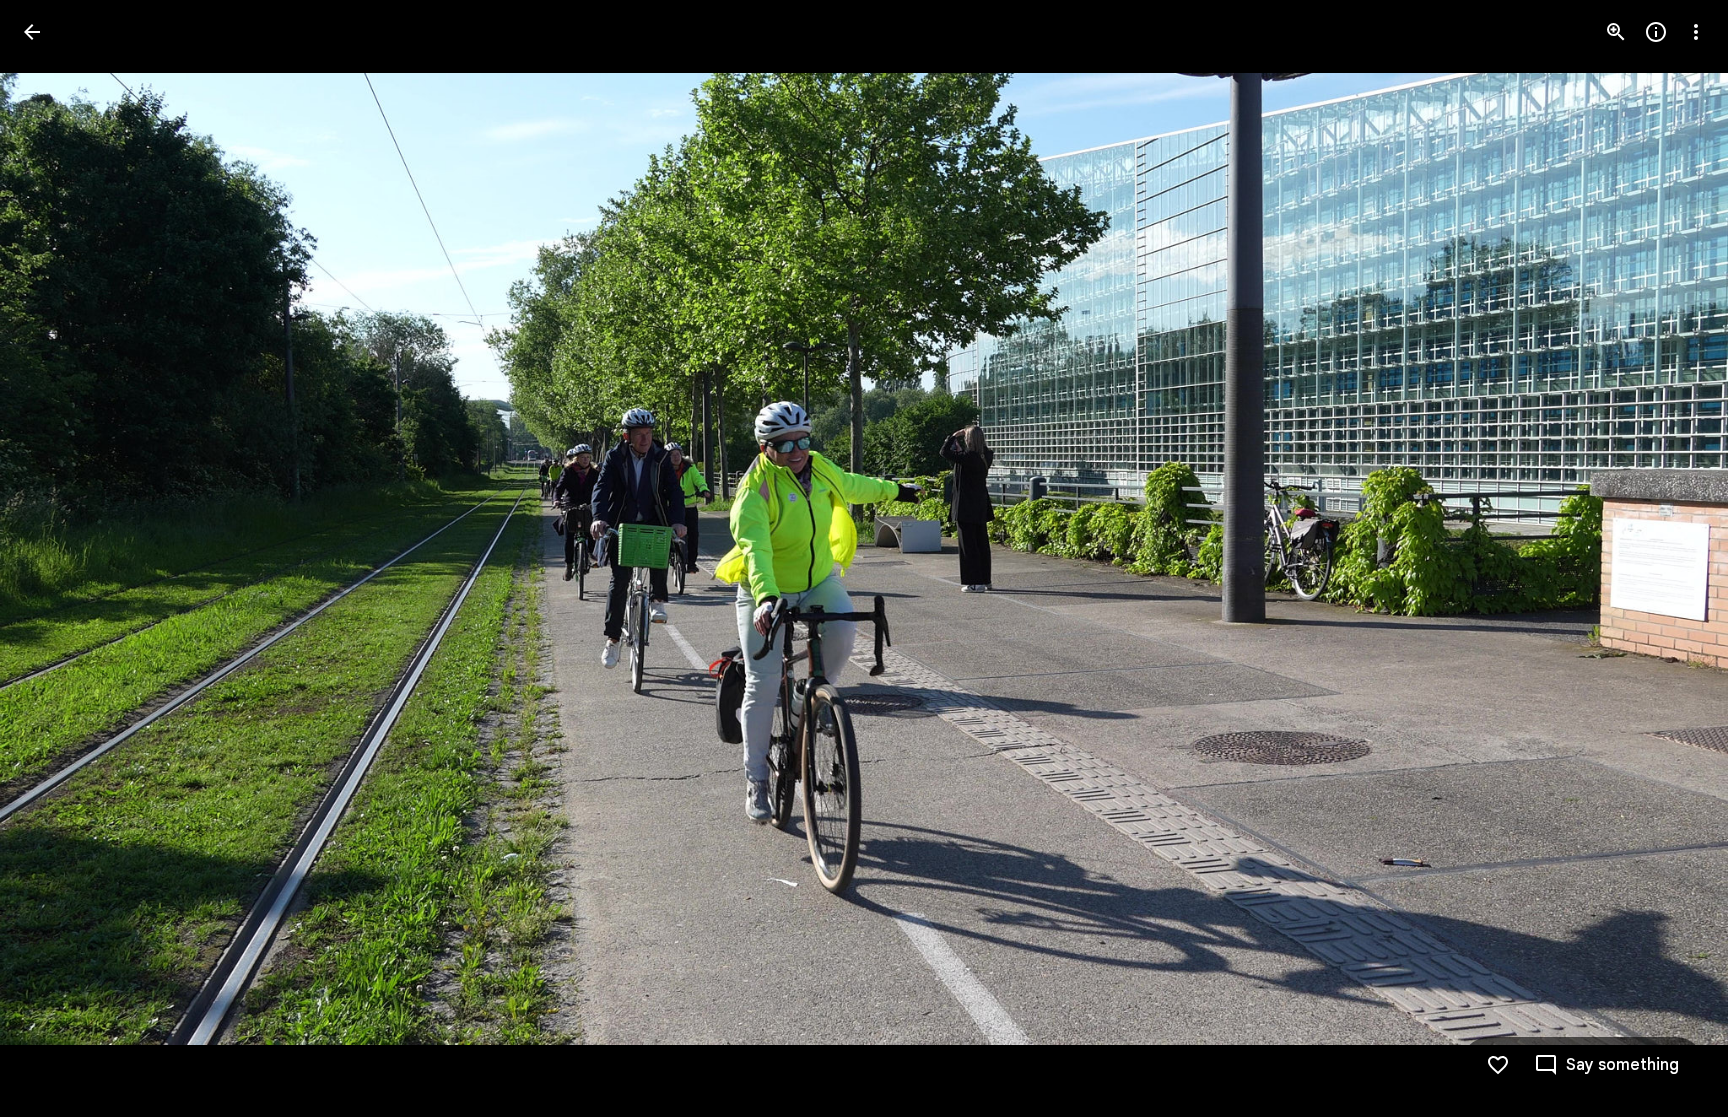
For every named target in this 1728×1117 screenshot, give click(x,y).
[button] (56, 559)
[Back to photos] (32, 32)
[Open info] (1656, 32)
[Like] (1498, 1065)
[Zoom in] (1616, 32)
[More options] (1696, 32)
